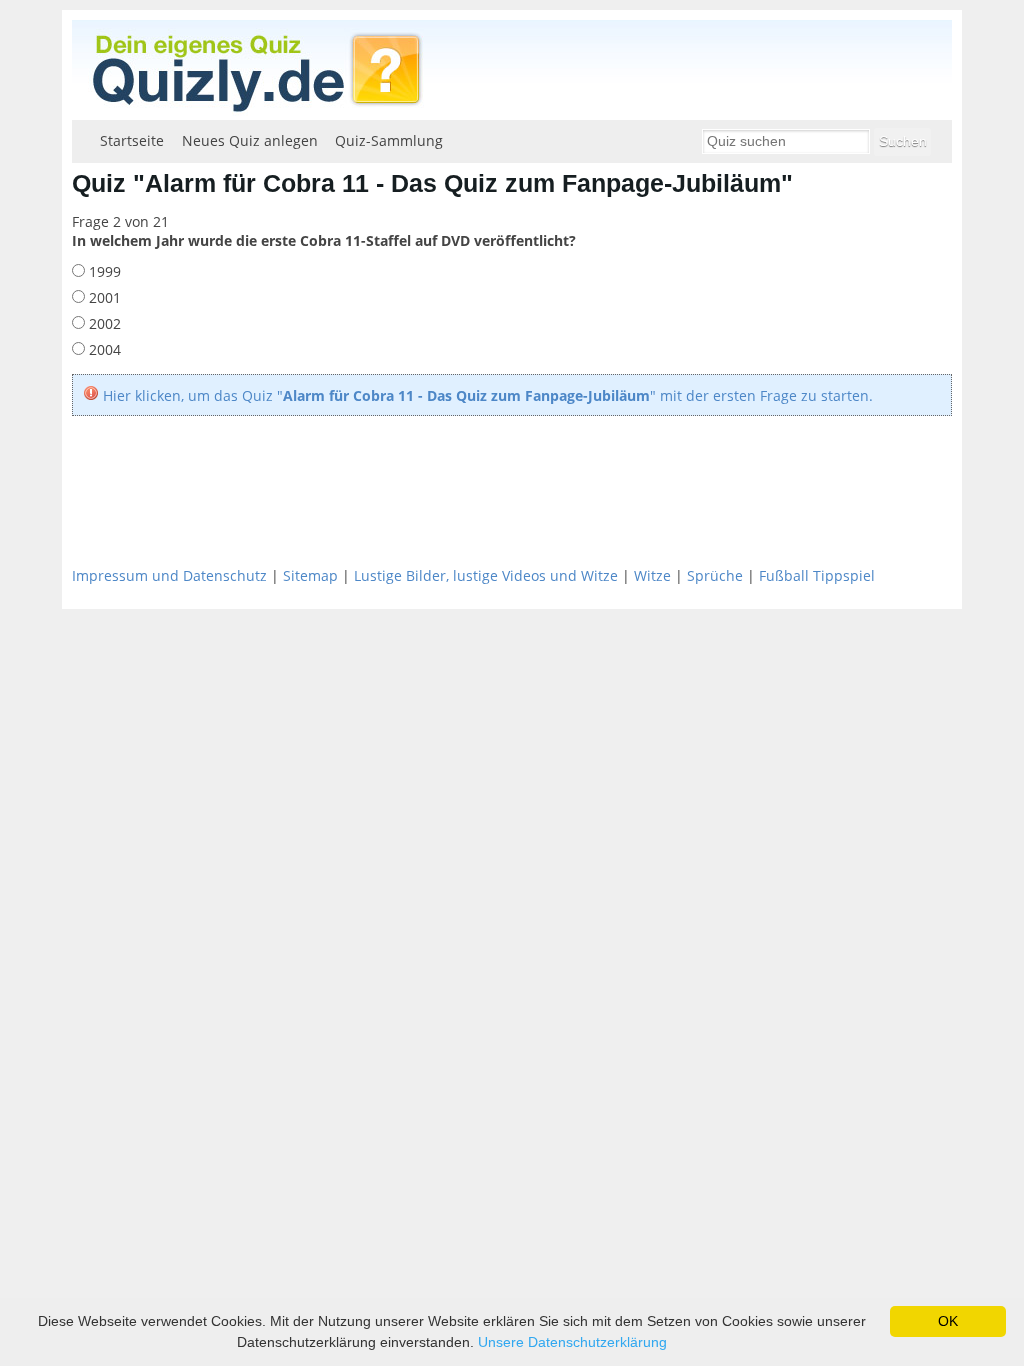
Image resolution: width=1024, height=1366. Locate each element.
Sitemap (310, 575)
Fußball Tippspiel (817, 575)
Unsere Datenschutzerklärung (572, 1342)
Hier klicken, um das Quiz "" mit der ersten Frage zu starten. (488, 395)
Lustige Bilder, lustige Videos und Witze (486, 575)
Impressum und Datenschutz (169, 575)
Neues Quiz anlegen (250, 140)
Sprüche (715, 575)
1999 (103, 271)
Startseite (132, 140)
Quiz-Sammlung (389, 140)
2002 (103, 323)
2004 (103, 349)
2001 (103, 297)
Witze (652, 575)
